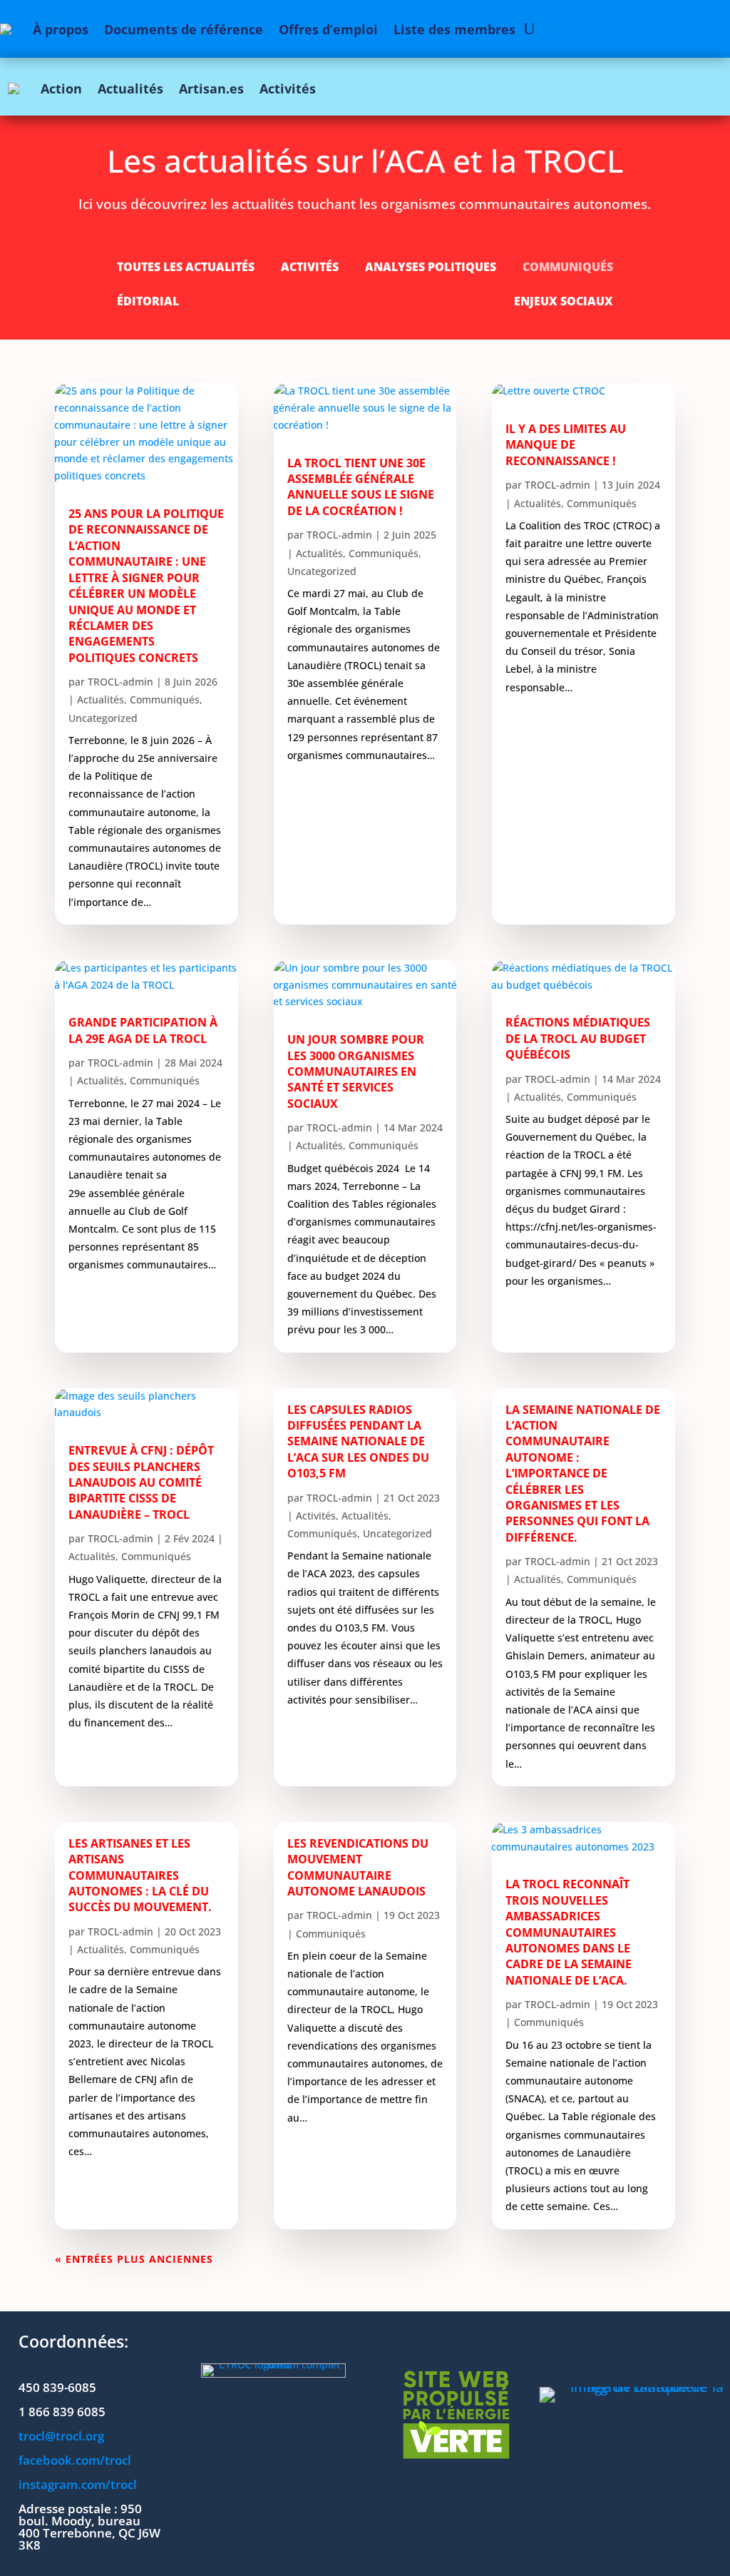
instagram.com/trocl (78, 2484)
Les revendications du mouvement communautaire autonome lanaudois (358, 1867)
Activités (288, 88)
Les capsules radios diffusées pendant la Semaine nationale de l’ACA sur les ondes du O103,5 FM (358, 1442)
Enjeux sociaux (564, 302)
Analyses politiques (431, 268)
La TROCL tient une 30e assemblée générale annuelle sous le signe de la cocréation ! (361, 487)
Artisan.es (211, 88)
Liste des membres (454, 29)
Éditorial (148, 302)
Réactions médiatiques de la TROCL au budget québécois (578, 1038)
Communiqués (568, 268)
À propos (61, 29)
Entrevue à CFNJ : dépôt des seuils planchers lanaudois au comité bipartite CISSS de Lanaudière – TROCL (141, 1482)
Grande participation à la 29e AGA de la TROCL (143, 1030)
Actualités (130, 88)
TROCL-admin (120, 682)
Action (61, 88)
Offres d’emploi (328, 29)
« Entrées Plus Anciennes (134, 2259)
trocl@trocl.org (61, 2436)
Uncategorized (103, 718)
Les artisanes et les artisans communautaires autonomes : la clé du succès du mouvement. (140, 1875)
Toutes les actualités (186, 268)
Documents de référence (184, 29)
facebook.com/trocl (75, 2460)
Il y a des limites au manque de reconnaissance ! (566, 445)
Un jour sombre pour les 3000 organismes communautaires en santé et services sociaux (356, 1071)
